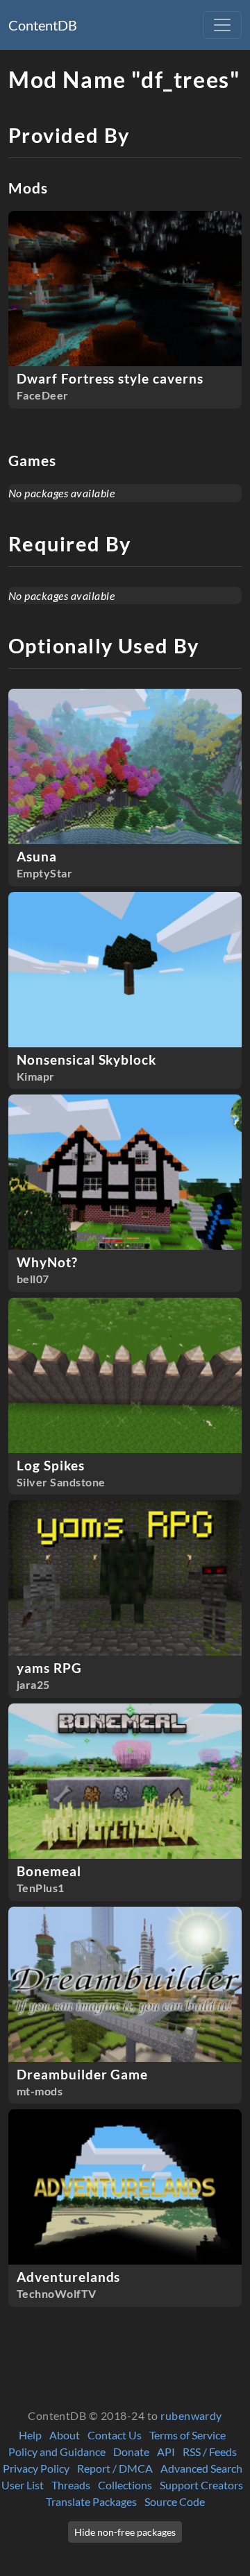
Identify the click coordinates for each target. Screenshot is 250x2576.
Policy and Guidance (57, 2452)
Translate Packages (91, 2501)
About (65, 2435)
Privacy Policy (36, 2468)
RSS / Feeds (210, 2452)
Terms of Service (187, 2435)
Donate (131, 2452)
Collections (125, 2485)
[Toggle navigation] (222, 25)
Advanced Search (201, 2468)
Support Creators (201, 2485)
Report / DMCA (115, 2468)
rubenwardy (191, 2415)
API (166, 2452)
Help (30, 2435)
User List (23, 2485)
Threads (71, 2485)
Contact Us (115, 2435)
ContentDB (43, 25)
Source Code (175, 2501)
